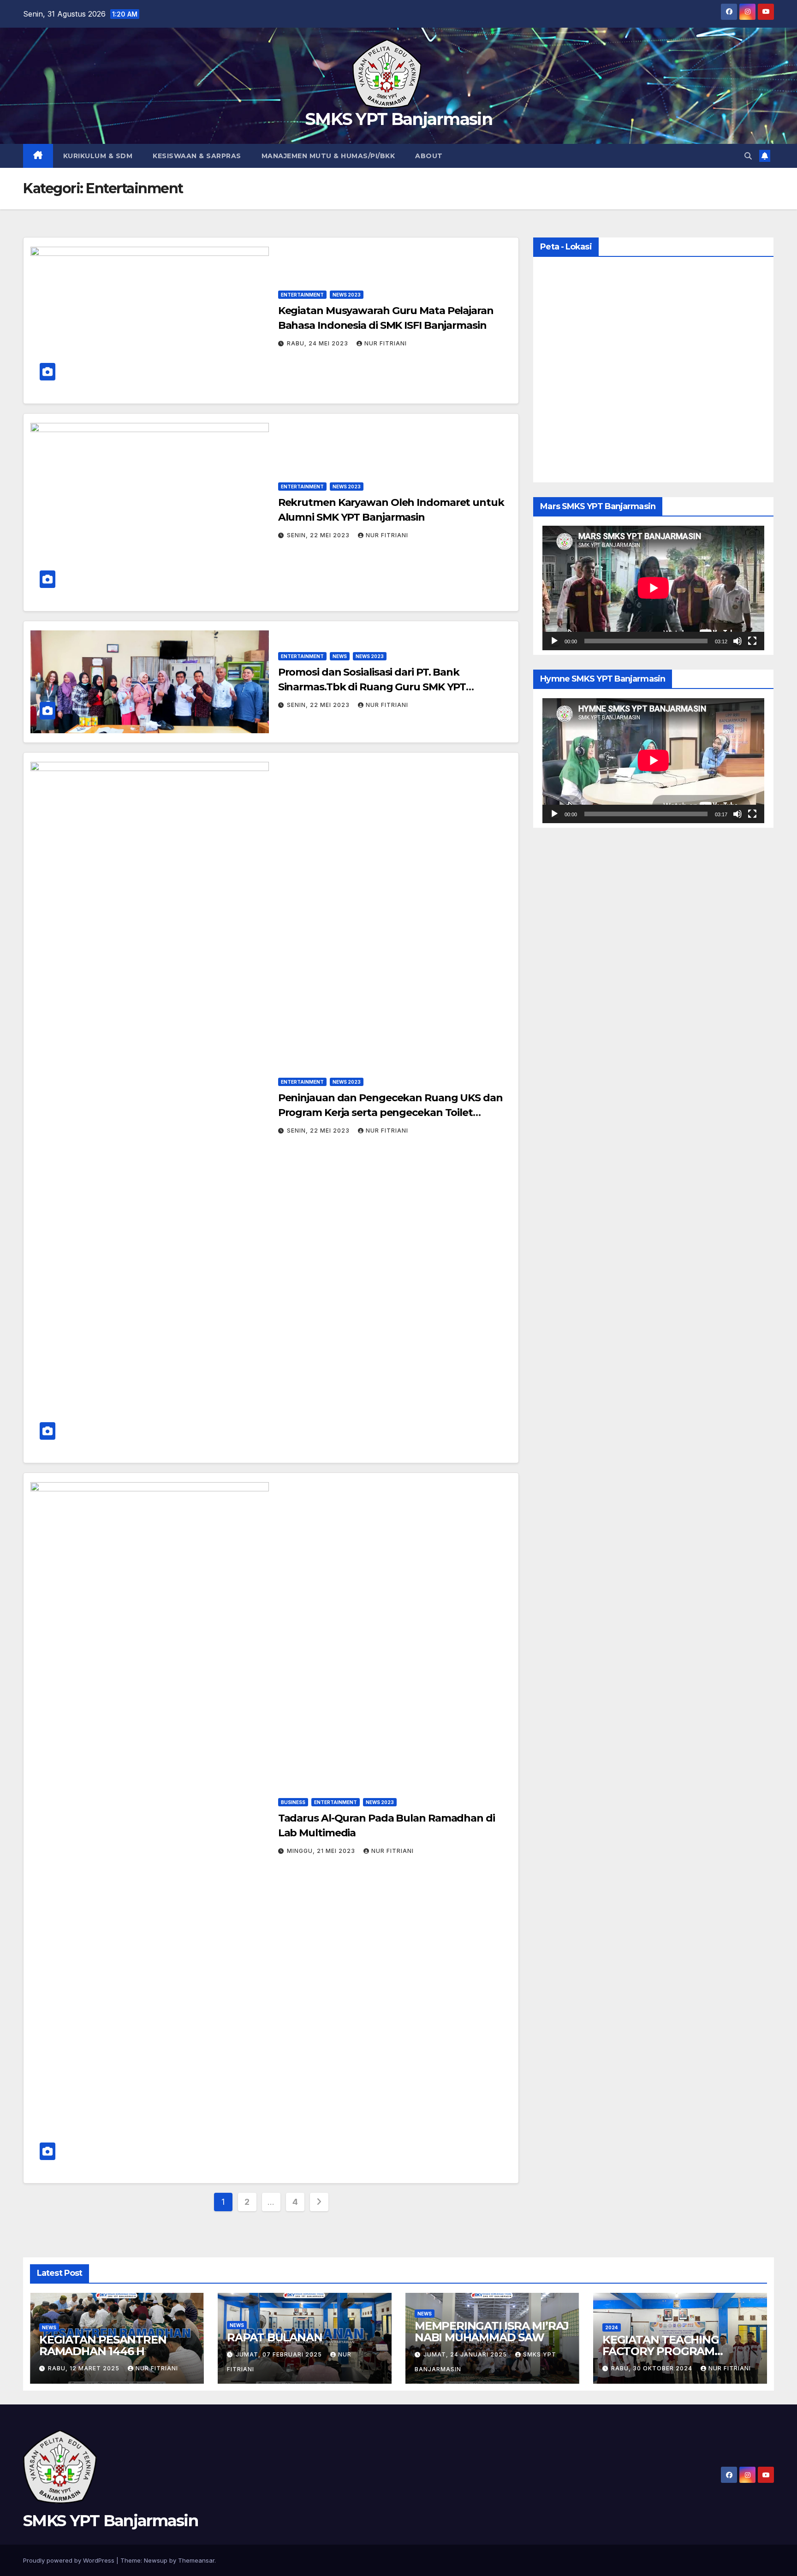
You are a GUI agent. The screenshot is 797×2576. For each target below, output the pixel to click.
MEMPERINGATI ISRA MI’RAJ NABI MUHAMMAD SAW (492, 2332)
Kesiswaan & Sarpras (197, 156)
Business (293, 1802)
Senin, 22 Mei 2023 (319, 535)
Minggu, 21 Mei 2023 (322, 1851)
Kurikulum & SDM (98, 156)
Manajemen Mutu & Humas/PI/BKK (328, 156)
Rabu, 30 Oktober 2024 (653, 2368)
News (340, 656)
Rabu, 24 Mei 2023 (318, 343)
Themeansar (196, 2560)
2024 (612, 2327)
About (429, 156)
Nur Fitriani (386, 343)
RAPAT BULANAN (274, 2337)
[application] (653, 588)
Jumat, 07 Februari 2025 (280, 2354)
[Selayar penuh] (752, 641)
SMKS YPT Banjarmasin (398, 119)
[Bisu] (738, 641)
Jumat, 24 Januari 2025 (466, 2354)
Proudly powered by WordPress (70, 2560)
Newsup (156, 2560)
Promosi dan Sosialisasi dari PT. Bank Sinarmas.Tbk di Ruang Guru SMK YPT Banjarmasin (372, 687)
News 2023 (347, 295)
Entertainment (302, 295)
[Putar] (554, 641)
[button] (748, 156)
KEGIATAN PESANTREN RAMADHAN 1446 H (103, 2345)
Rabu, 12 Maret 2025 (85, 2368)
